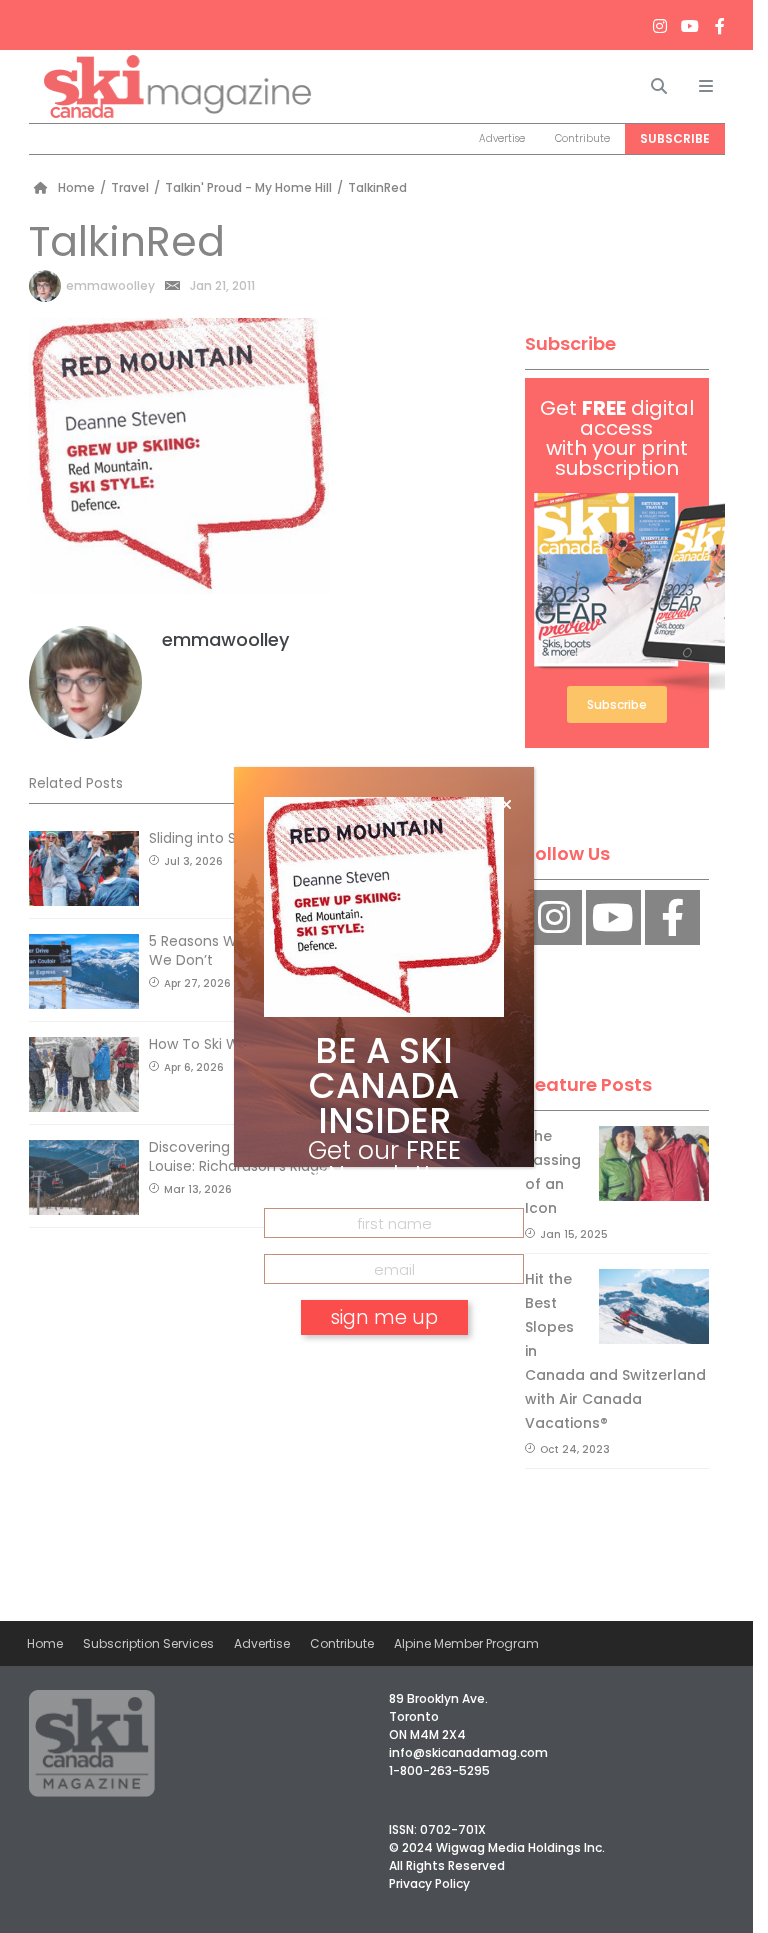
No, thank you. (384, 1374)
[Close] (506, 805)
